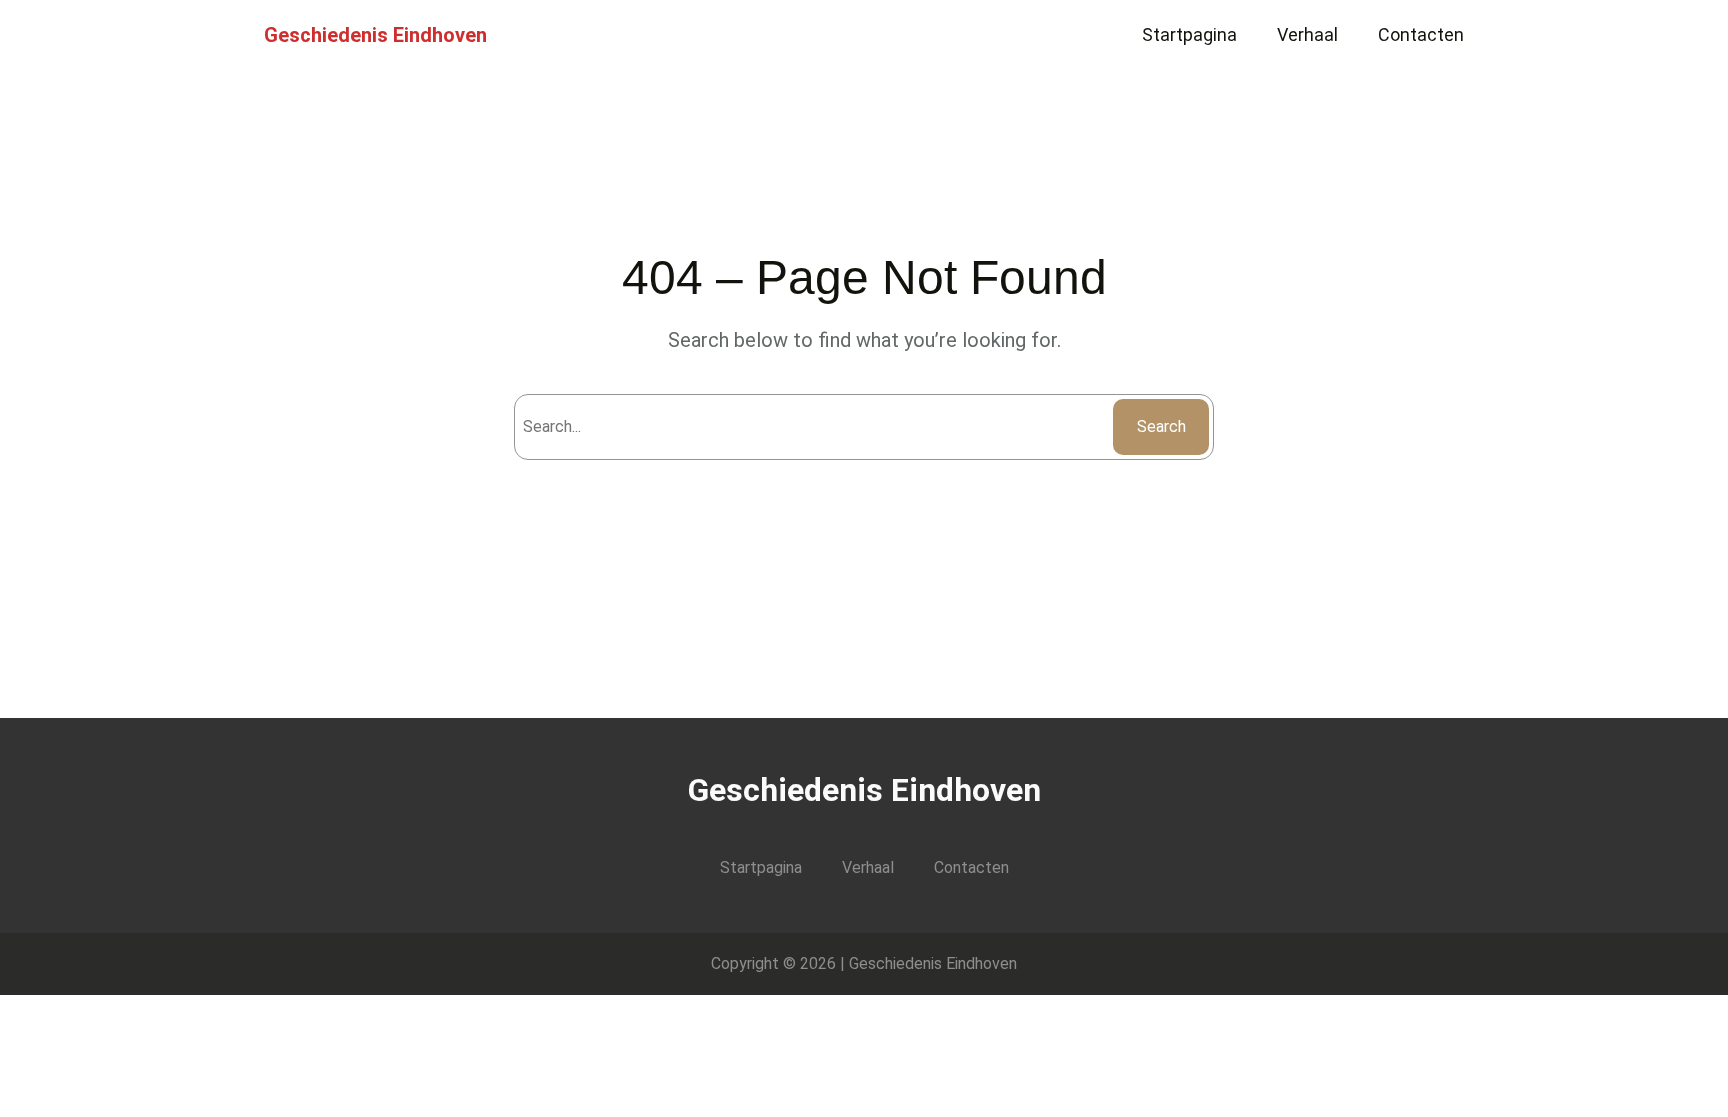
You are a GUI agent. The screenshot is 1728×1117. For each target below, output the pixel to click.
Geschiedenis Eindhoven (375, 35)
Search (1161, 426)
